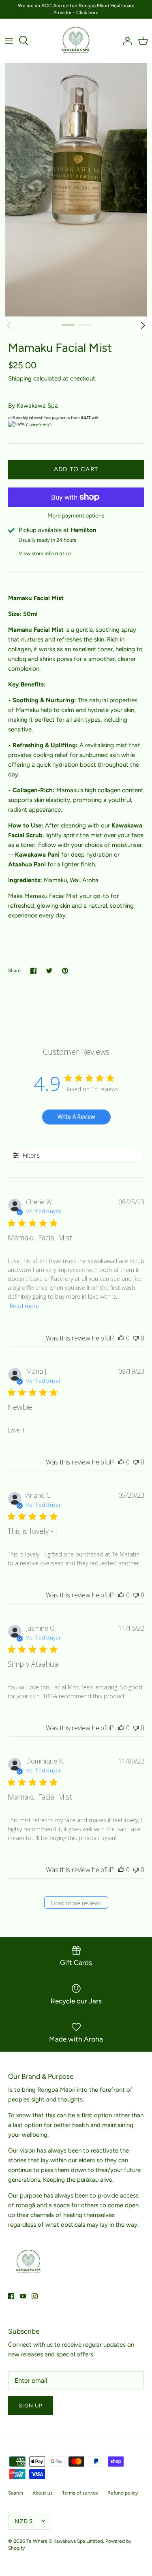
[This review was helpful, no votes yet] (121, 1338)
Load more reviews (76, 1903)
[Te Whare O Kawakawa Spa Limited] (76, 41)
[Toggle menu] (9, 41)
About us (43, 2493)
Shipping (20, 378)
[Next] (143, 325)
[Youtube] (23, 2296)
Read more (24, 1306)
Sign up (31, 2406)
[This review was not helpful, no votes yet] (136, 1338)
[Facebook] (11, 2296)
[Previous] (9, 325)
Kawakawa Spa (37, 406)
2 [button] (84, 325)
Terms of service (80, 2493)
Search (16, 2493)
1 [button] (68, 325)
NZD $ (24, 2521)
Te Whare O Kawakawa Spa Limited (65, 2541)
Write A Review (76, 1117)
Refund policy (123, 2493)
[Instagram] (35, 2296)
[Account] (125, 41)
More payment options (76, 516)
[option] (76, 190)
